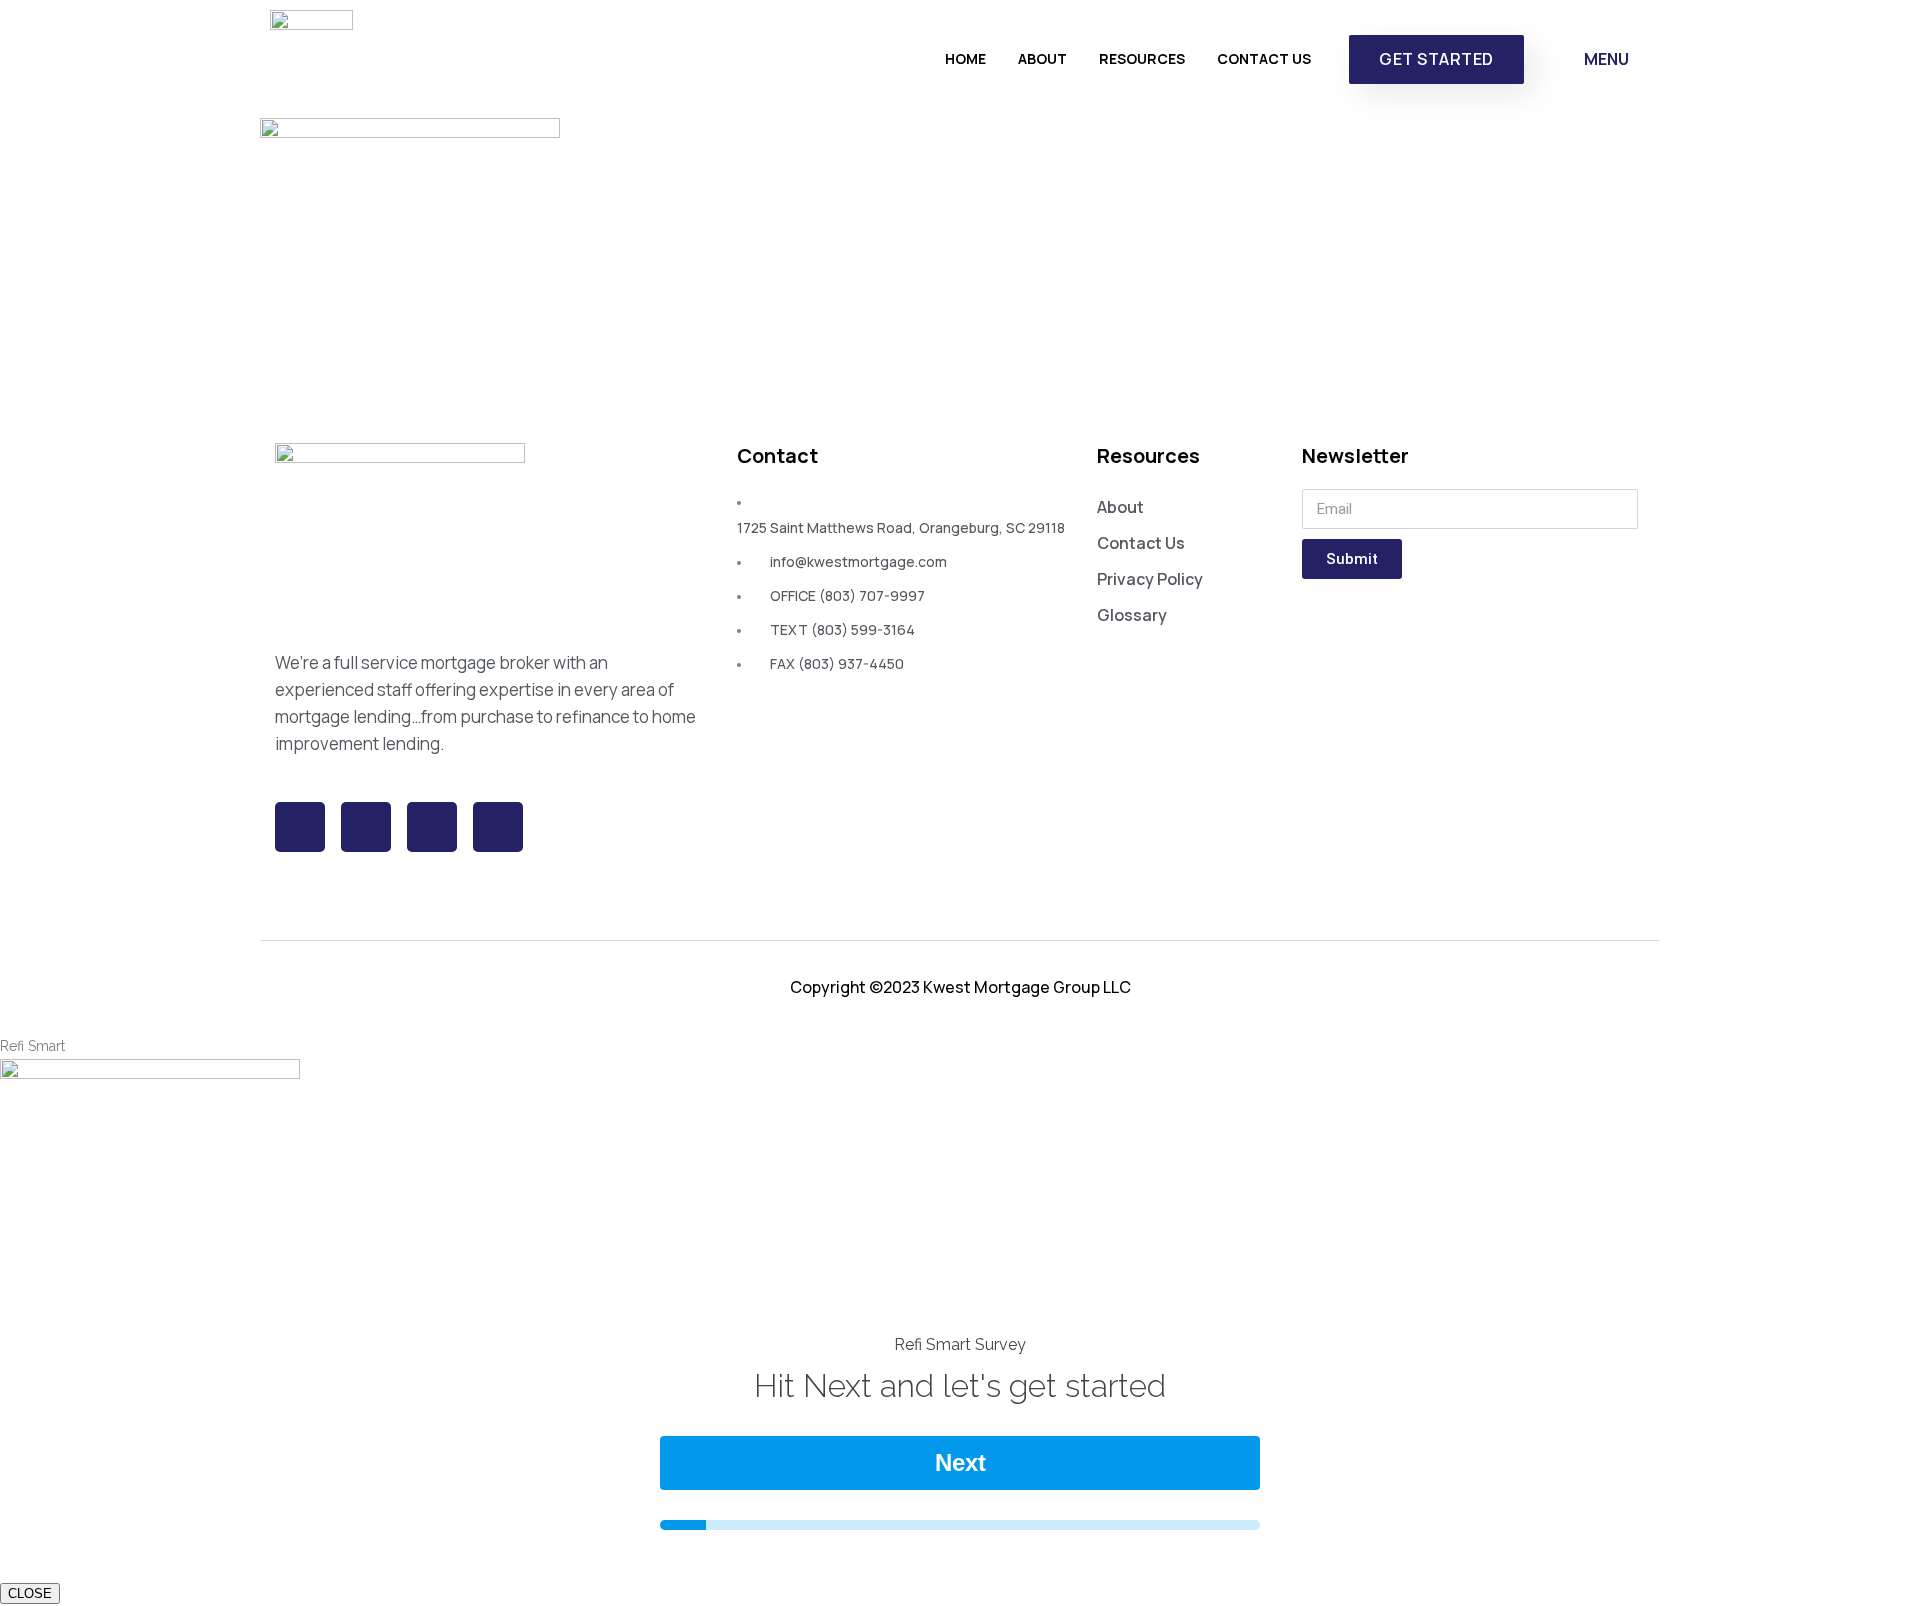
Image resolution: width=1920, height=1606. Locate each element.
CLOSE (30, 1593)
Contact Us (1264, 58)
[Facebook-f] (300, 827)
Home (965, 58)
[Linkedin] (498, 827)
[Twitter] (366, 827)
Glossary (1132, 615)
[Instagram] (432, 827)
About (1042, 58)
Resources (1142, 58)
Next (960, 1462)
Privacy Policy (1150, 579)
